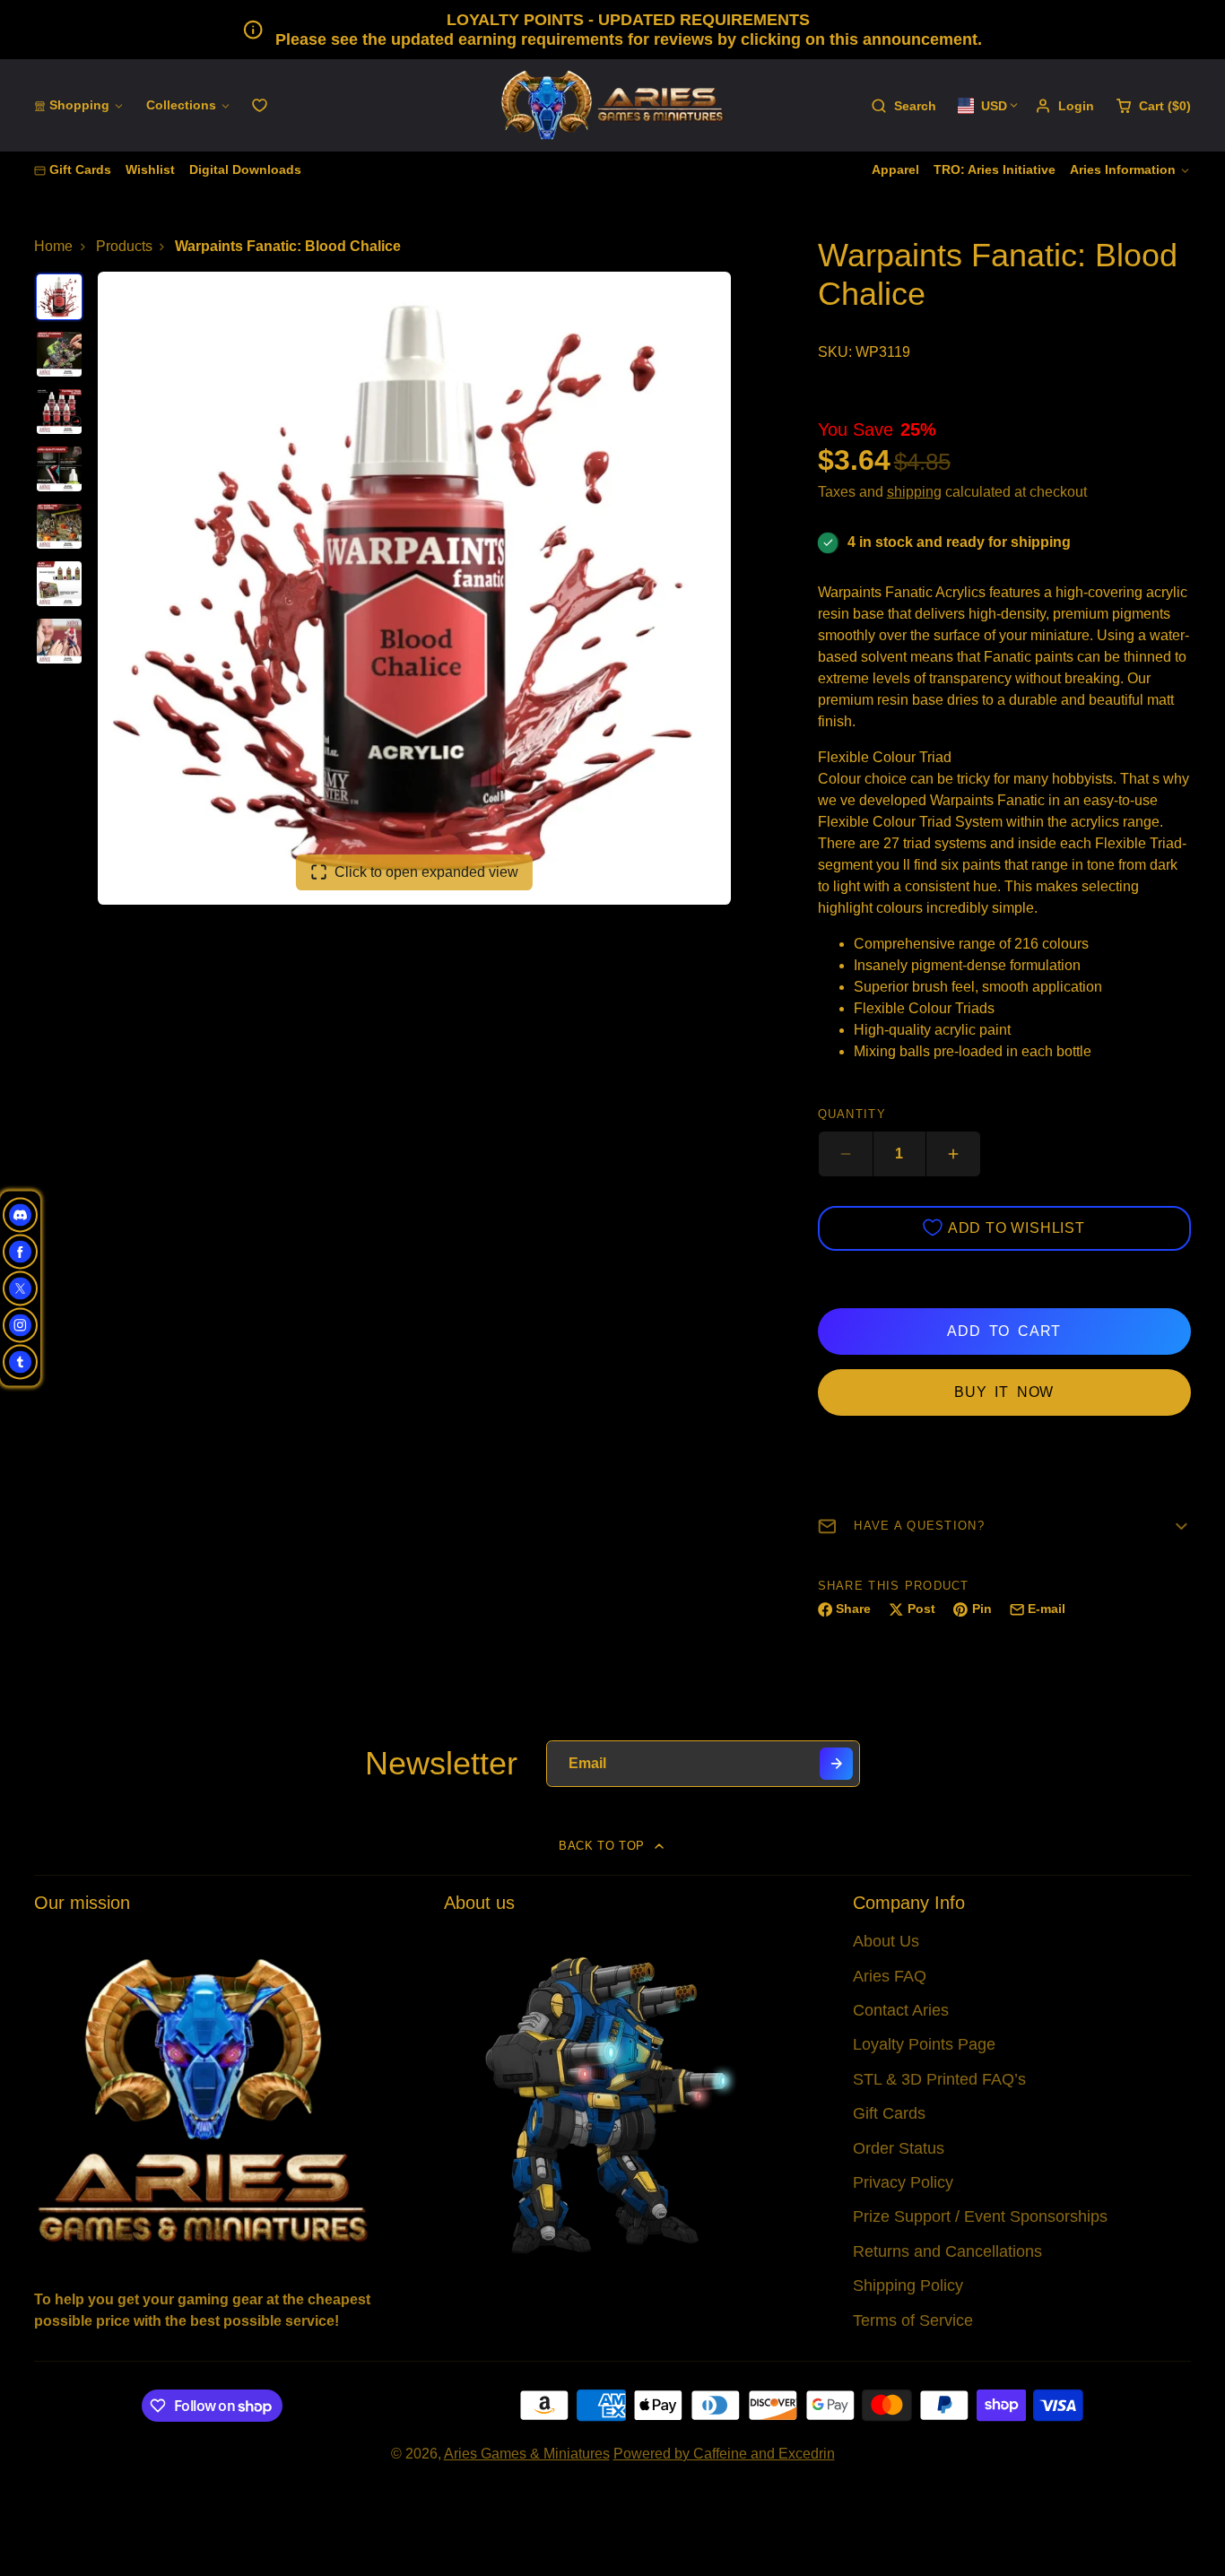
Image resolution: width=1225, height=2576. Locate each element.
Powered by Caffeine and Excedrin (724, 2454)
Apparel (895, 169)
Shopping (79, 105)
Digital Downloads (245, 169)
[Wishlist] (260, 105)
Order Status (899, 2148)
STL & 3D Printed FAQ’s (939, 2079)
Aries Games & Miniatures (527, 2454)
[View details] (203, 2099)
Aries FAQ (890, 1976)
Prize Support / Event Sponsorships (980, 2216)
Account (1064, 106)
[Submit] (836, 1764)
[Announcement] (612, 30)
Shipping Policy (908, 2285)
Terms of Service (913, 2320)
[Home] (612, 105)
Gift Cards (80, 169)
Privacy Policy (903, 2182)
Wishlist (150, 169)
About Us (886, 1941)
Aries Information (1123, 169)
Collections (181, 105)
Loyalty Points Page (924, 2044)
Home (53, 246)
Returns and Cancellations (947, 2251)
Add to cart (1004, 1331)
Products (124, 246)
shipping (914, 492)
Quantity (852, 1114)
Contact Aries (901, 2010)
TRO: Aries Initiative (995, 169)
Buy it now (1004, 1392)
